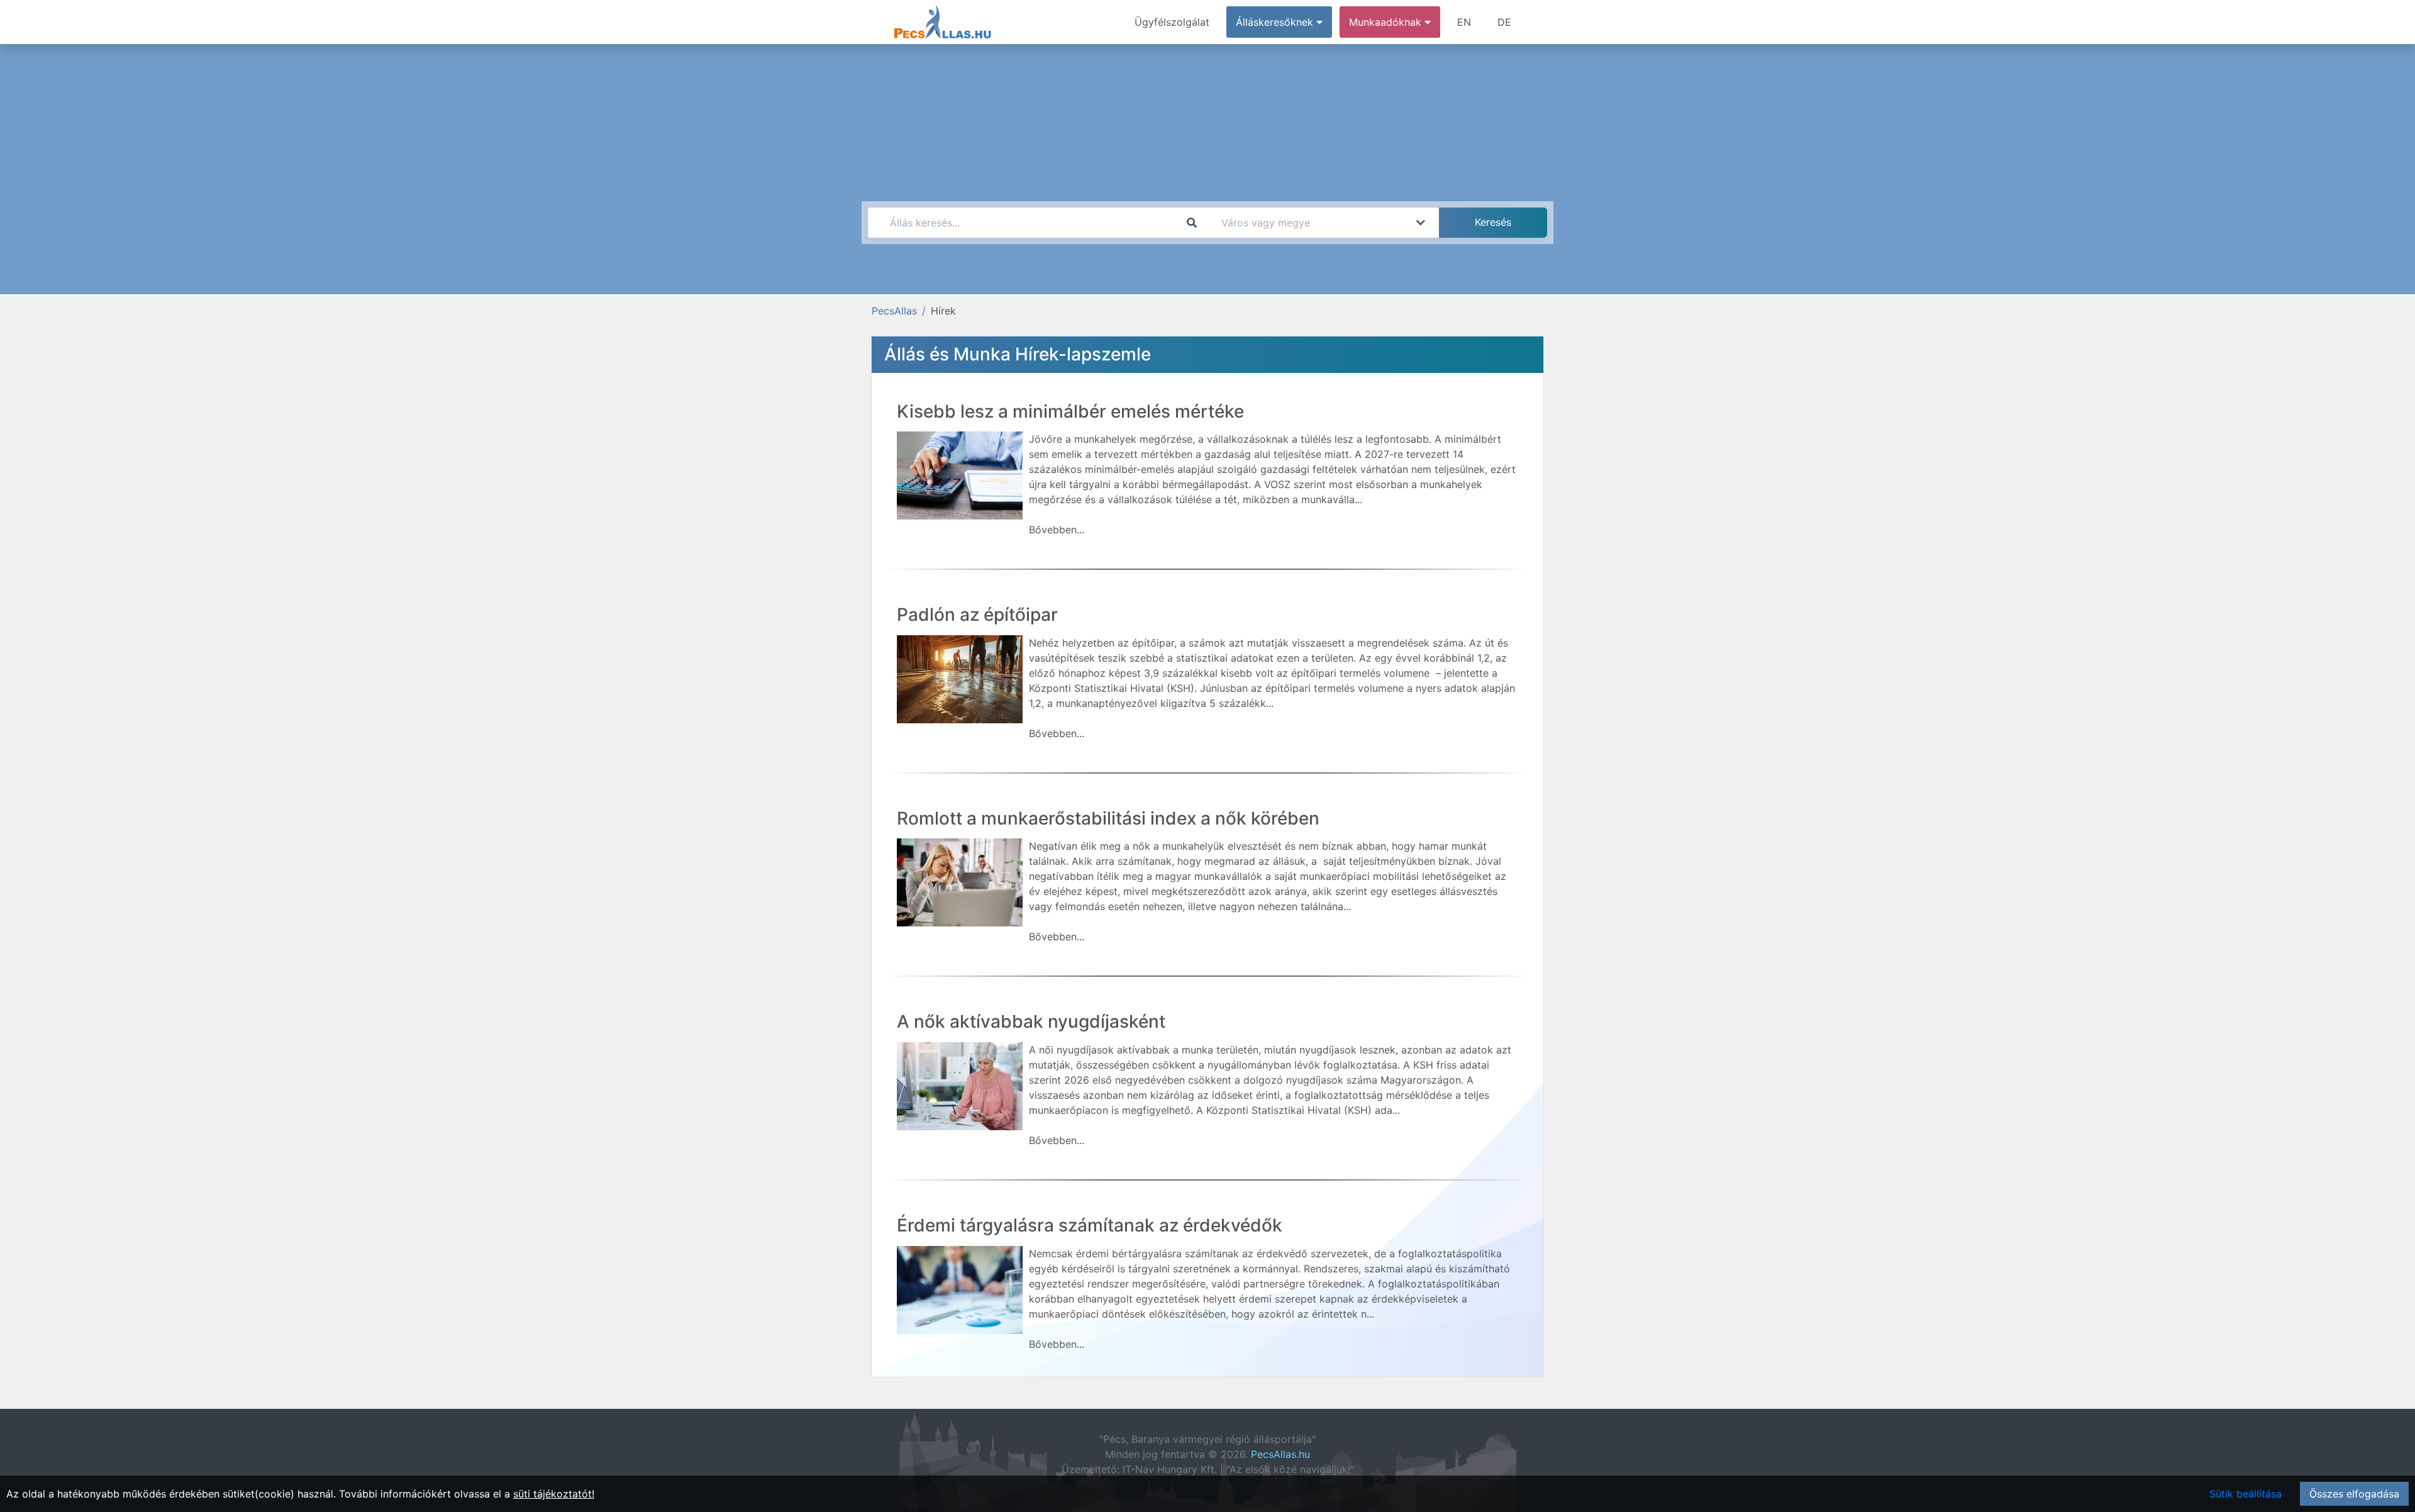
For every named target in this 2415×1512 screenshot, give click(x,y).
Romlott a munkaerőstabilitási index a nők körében (1108, 818)
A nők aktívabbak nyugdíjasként (1031, 1021)
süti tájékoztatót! (554, 1494)
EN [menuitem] (1464, 22)
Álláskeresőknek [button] (1276, 22)
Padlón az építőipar (977, 614)
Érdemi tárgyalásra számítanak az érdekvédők (1090, 1225)
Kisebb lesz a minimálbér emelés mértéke (1070, 411)
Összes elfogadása (2354, 1494)
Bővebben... (1057, 530)
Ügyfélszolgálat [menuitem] (1172, 22)
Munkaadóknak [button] (1387, 22)
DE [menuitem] (1504, 22)
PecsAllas (894, 311)
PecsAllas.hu (1280, 1454)
